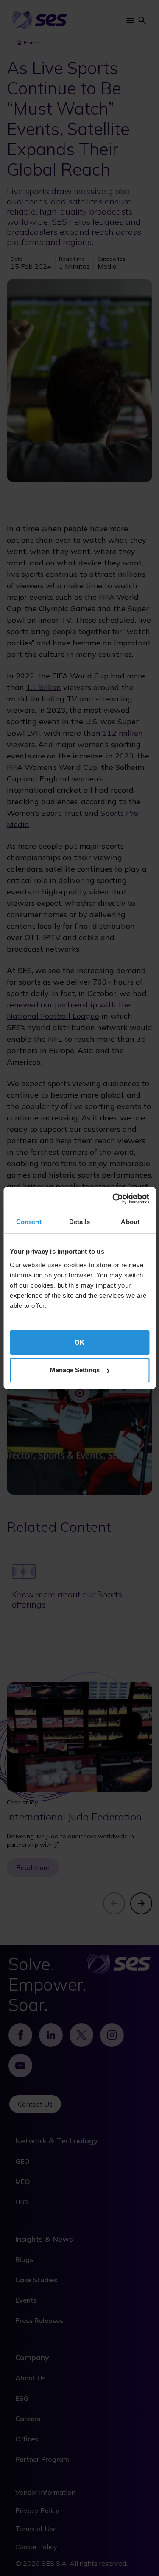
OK (79, 1342)
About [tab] (130, 1222)
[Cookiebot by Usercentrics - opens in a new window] (113, 1199)
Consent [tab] (29, 1222)
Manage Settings (75, 1370)
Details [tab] (79, 1222)
